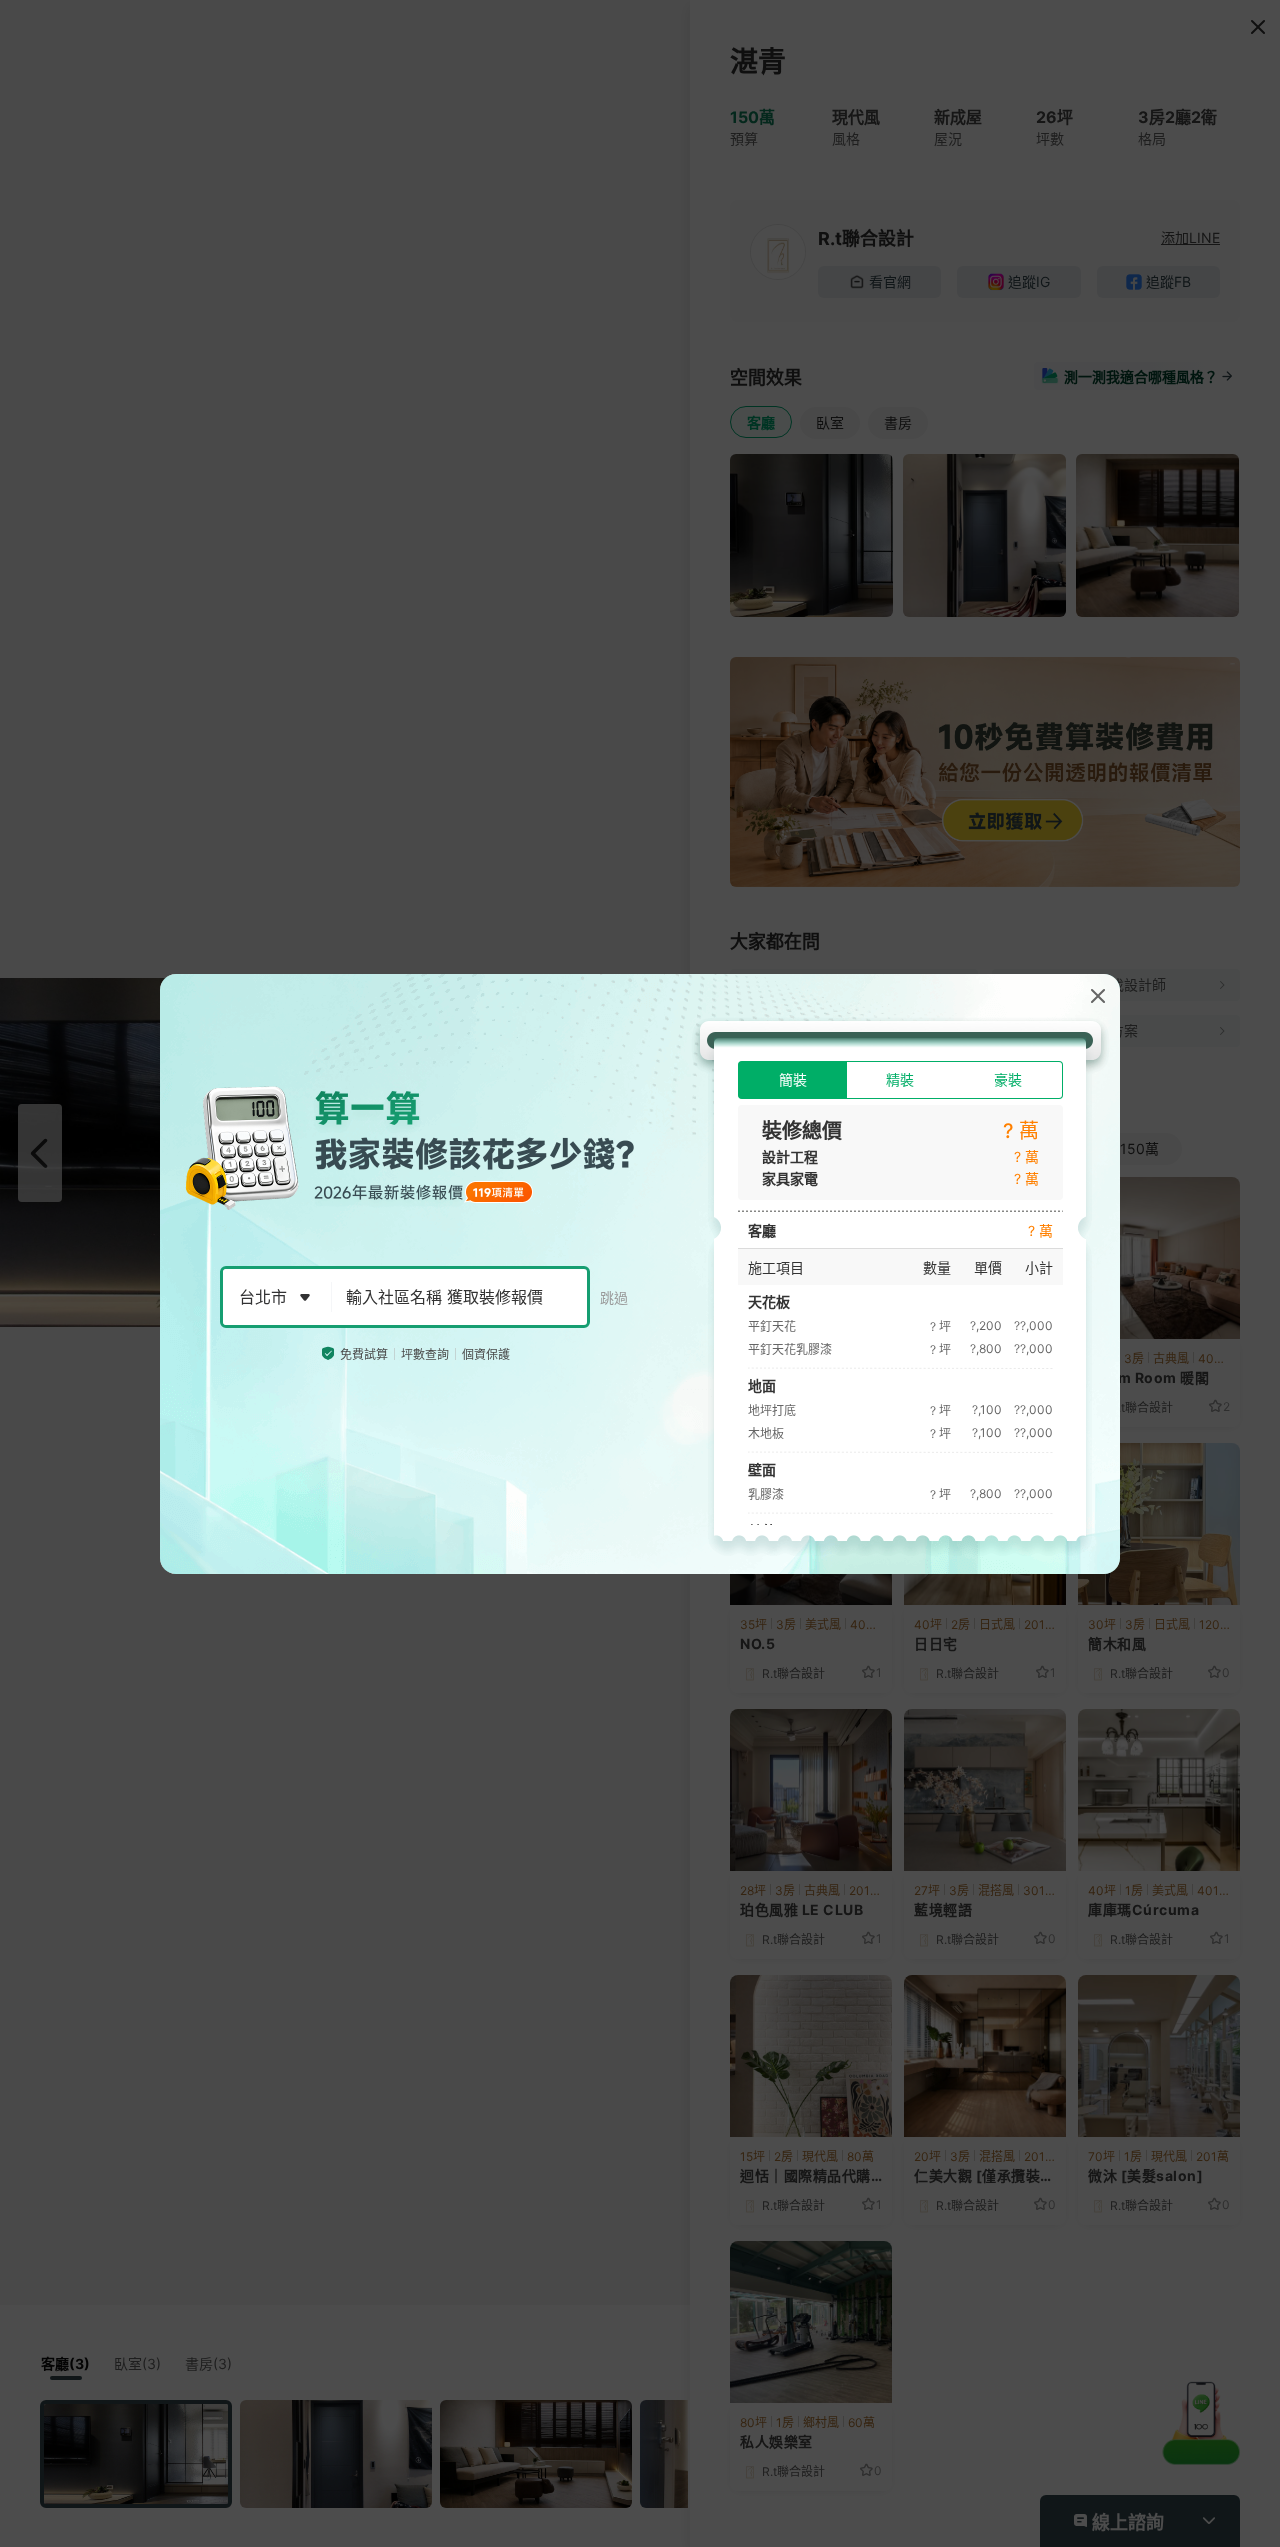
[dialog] (640, 1274)
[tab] (792, 1080)
